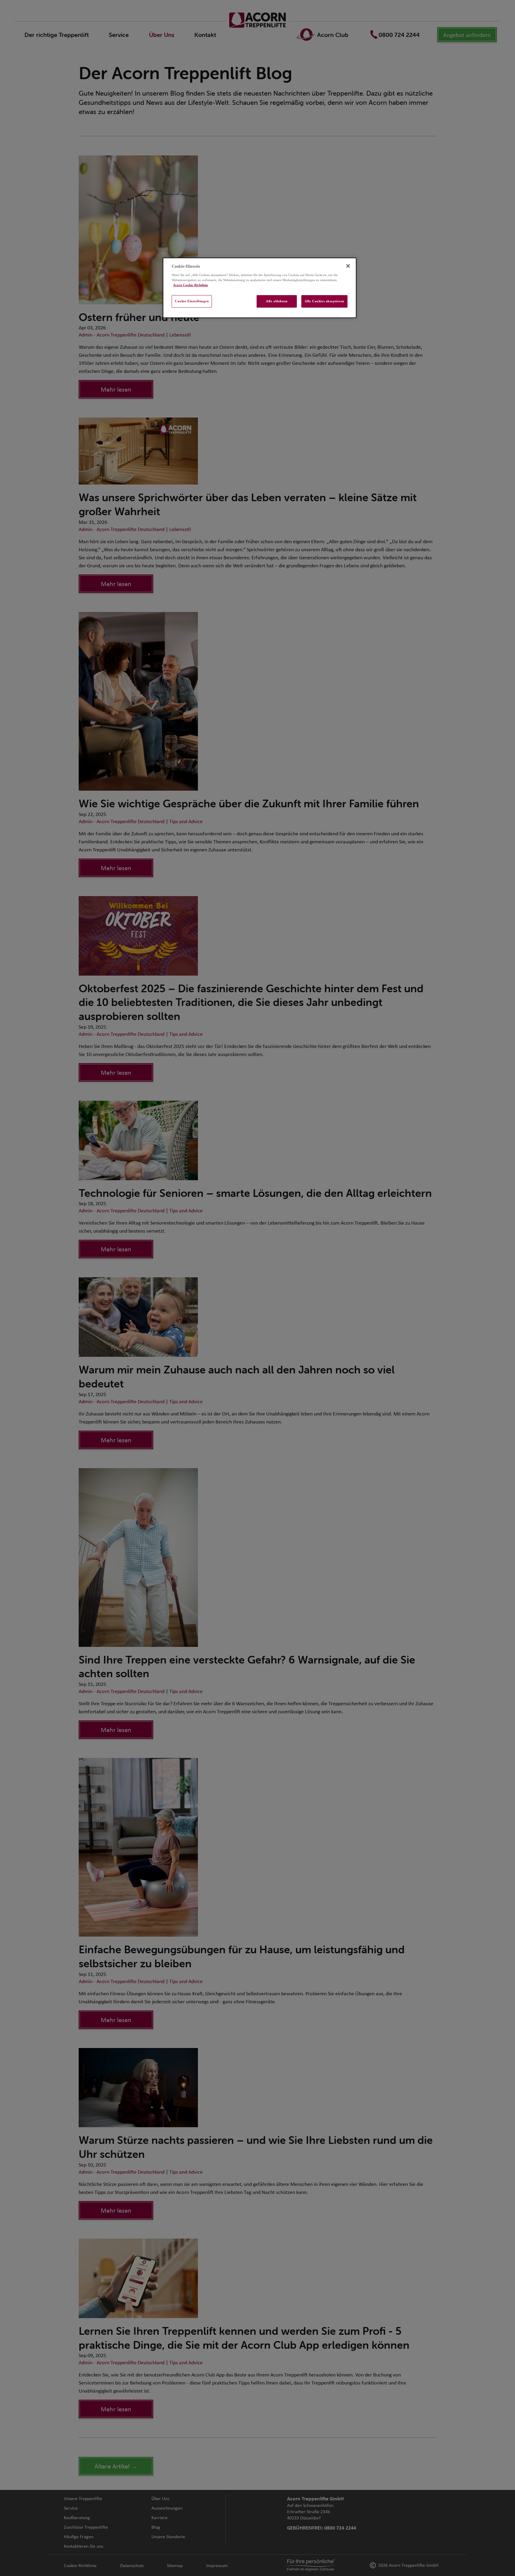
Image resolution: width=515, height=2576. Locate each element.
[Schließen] (348, 266)
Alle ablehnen (277, 301)
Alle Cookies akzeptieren (324, 301)
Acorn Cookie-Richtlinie (191, 285)
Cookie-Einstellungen (192, 301)
